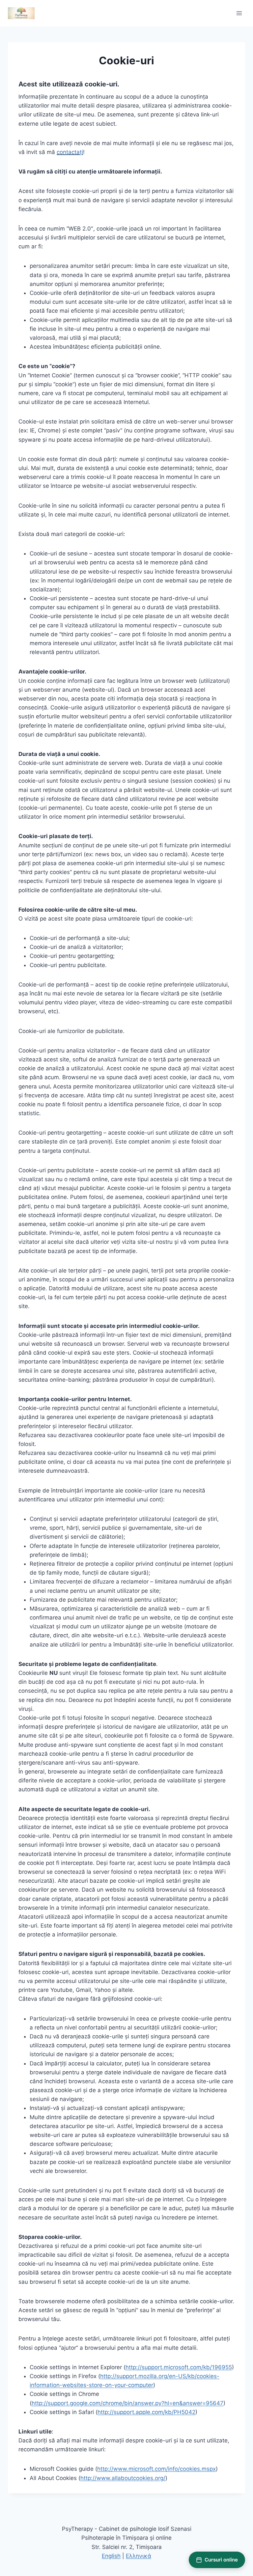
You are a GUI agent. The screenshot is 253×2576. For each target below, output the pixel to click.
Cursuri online (221, 2560)
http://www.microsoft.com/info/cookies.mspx (156, 2469)
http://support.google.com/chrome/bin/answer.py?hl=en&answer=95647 (127, 2403)
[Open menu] (239, 13)
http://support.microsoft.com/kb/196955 (179, 2367)
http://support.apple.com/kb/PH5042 (146, 2412)
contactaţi (70, 152)
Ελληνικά (139, 2556)
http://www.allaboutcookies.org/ (123, 2478)
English (111, 2556)
